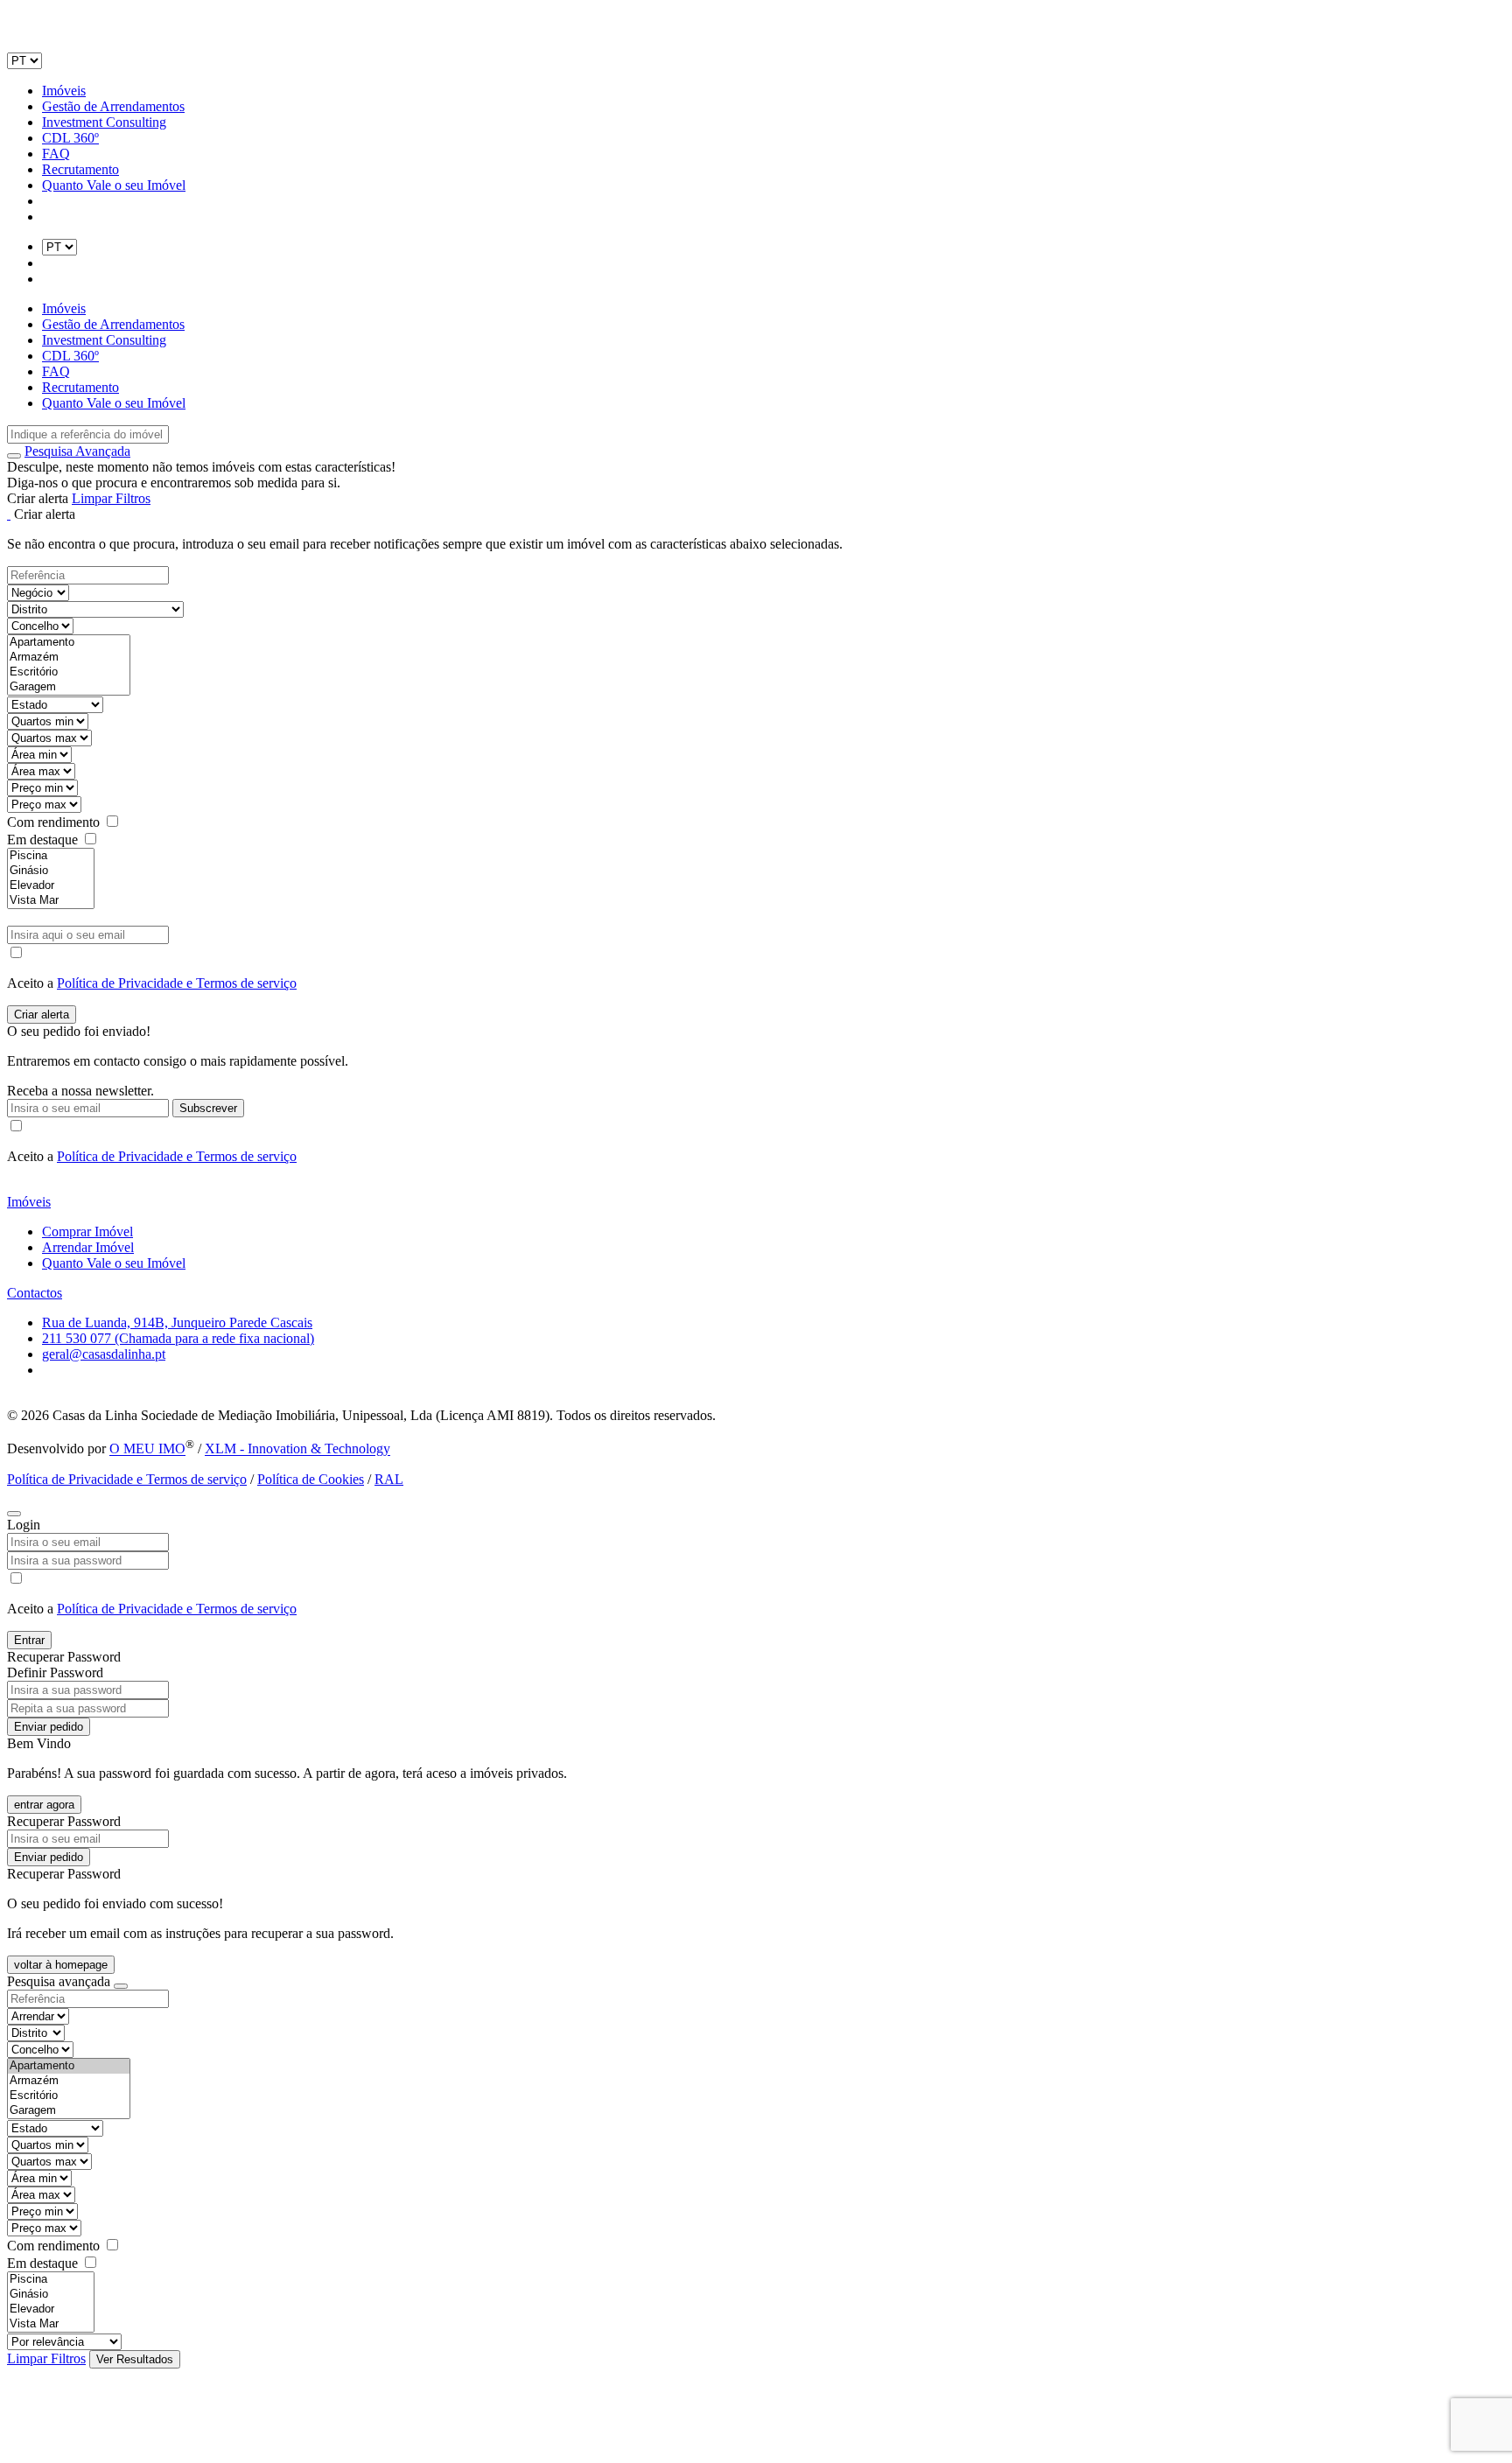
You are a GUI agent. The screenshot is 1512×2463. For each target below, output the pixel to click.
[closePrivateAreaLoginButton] (14, 1514)
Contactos (35, 1293)
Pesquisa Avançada (77, 451)
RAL (389, 1479)
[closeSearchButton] (121, 1986)
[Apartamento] (69, 643)
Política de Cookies (311, 1479)
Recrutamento (80, 169)
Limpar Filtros (111, 498)
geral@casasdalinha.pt (104, 1354)
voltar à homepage (61, 1965)
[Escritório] (69, 672)
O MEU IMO (147, 1449)
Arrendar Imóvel (88, 1247)
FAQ (56, 154)
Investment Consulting (104, 122)
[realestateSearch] (14, 456)
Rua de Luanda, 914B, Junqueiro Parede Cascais (177, 1322)
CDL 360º (70, 138)
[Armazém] (69, 658)
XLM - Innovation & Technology (297, 1449)
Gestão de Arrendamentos (113, 106)
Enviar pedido (49, 1727)
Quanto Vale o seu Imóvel (114, 185)
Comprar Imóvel (87, 1231)
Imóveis (64, 91)
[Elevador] (51, 886)
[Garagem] (69, 687)
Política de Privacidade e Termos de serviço (177, 983)
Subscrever (208, 1108)
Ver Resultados (135, 2359)
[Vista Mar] (51, 901)
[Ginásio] (51, 871)
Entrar (29, 1640)
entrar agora (44, 1805)
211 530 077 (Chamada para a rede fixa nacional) (178, 1338)
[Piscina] (51, 856)
